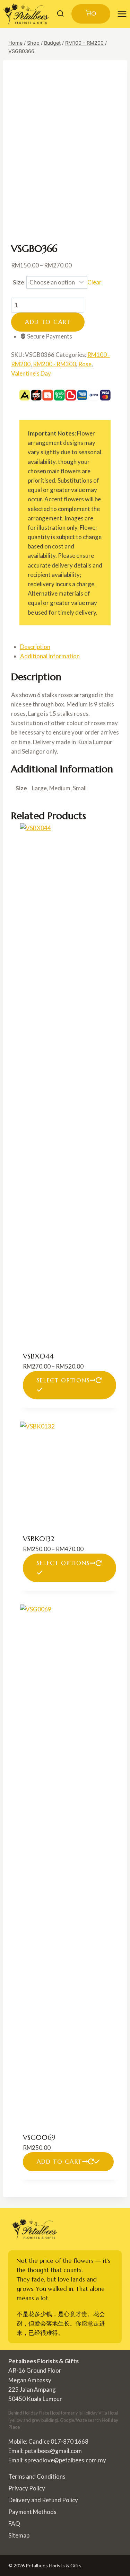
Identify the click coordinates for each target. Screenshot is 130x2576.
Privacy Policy (27, 2488)
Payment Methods (32, 2512)
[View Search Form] (60, 14)
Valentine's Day (31, 373)
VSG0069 (39, 2138)
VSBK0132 (39, 1539)
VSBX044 (38, 1356)
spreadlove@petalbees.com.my (65, 2460)
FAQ (14, 2524)
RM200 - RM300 (54, 364)
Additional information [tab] (50, 656)
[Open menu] (122, 14)
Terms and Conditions (37, 2476)
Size (19, 282)
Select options (63, 1380)
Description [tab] (35, 647)
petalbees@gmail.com (53, 2451)
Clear (94, 282)
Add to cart (48, 322)
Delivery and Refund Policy (43, 2500)
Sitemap (19, 2535)
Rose (85, 364)
